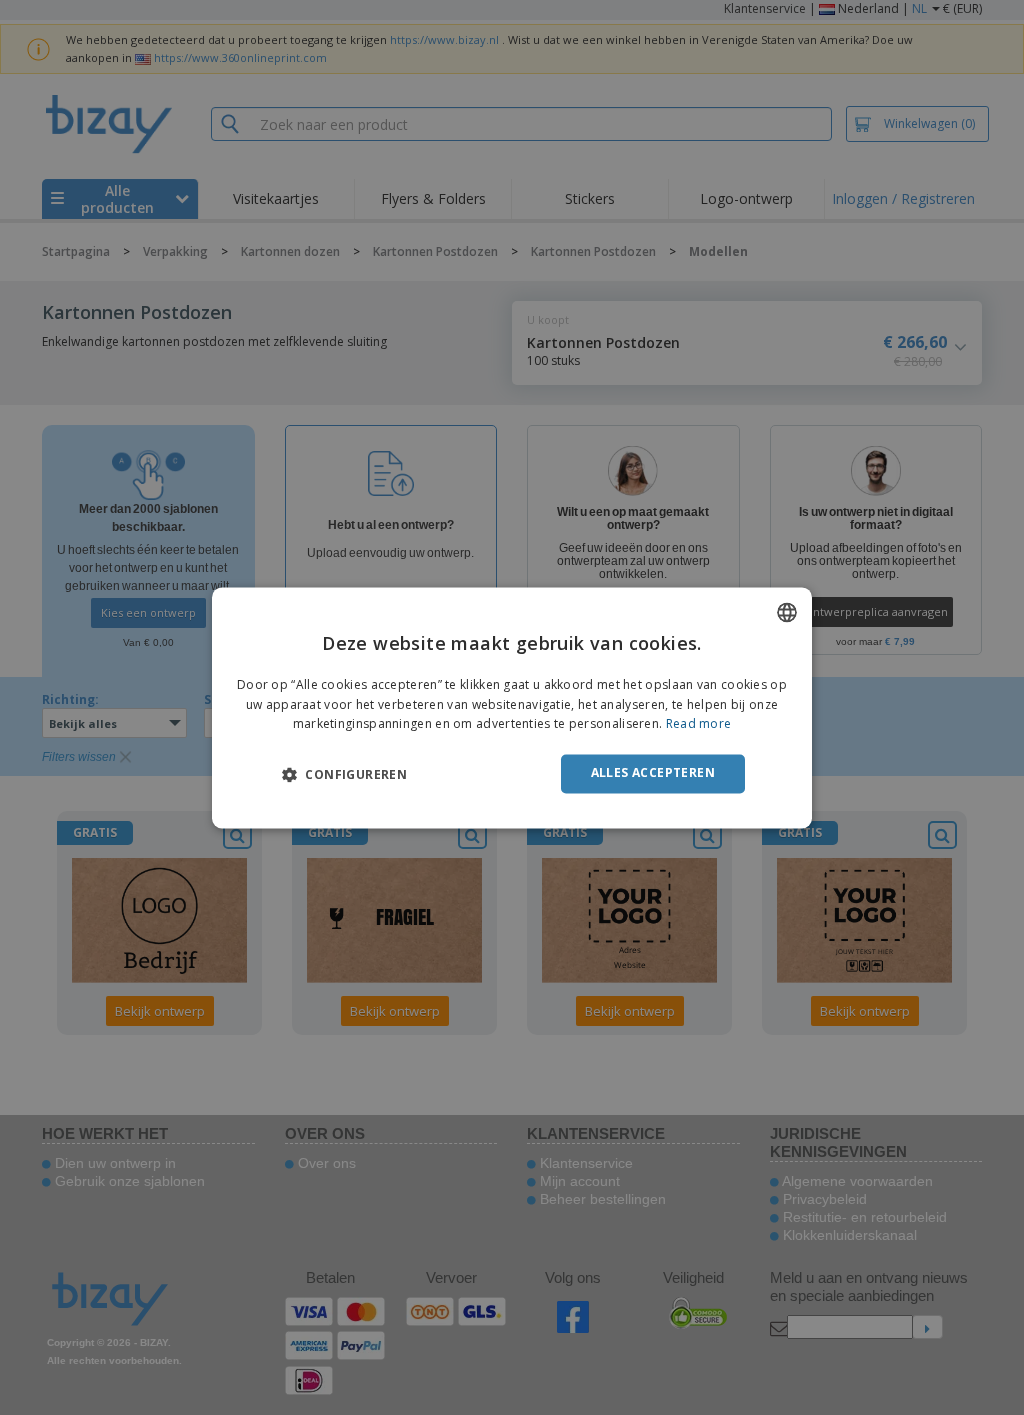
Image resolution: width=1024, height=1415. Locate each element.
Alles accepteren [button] (653, 773)
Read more (699, 724)
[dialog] (512, 707)
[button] (344, 775)
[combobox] (787, 612)
